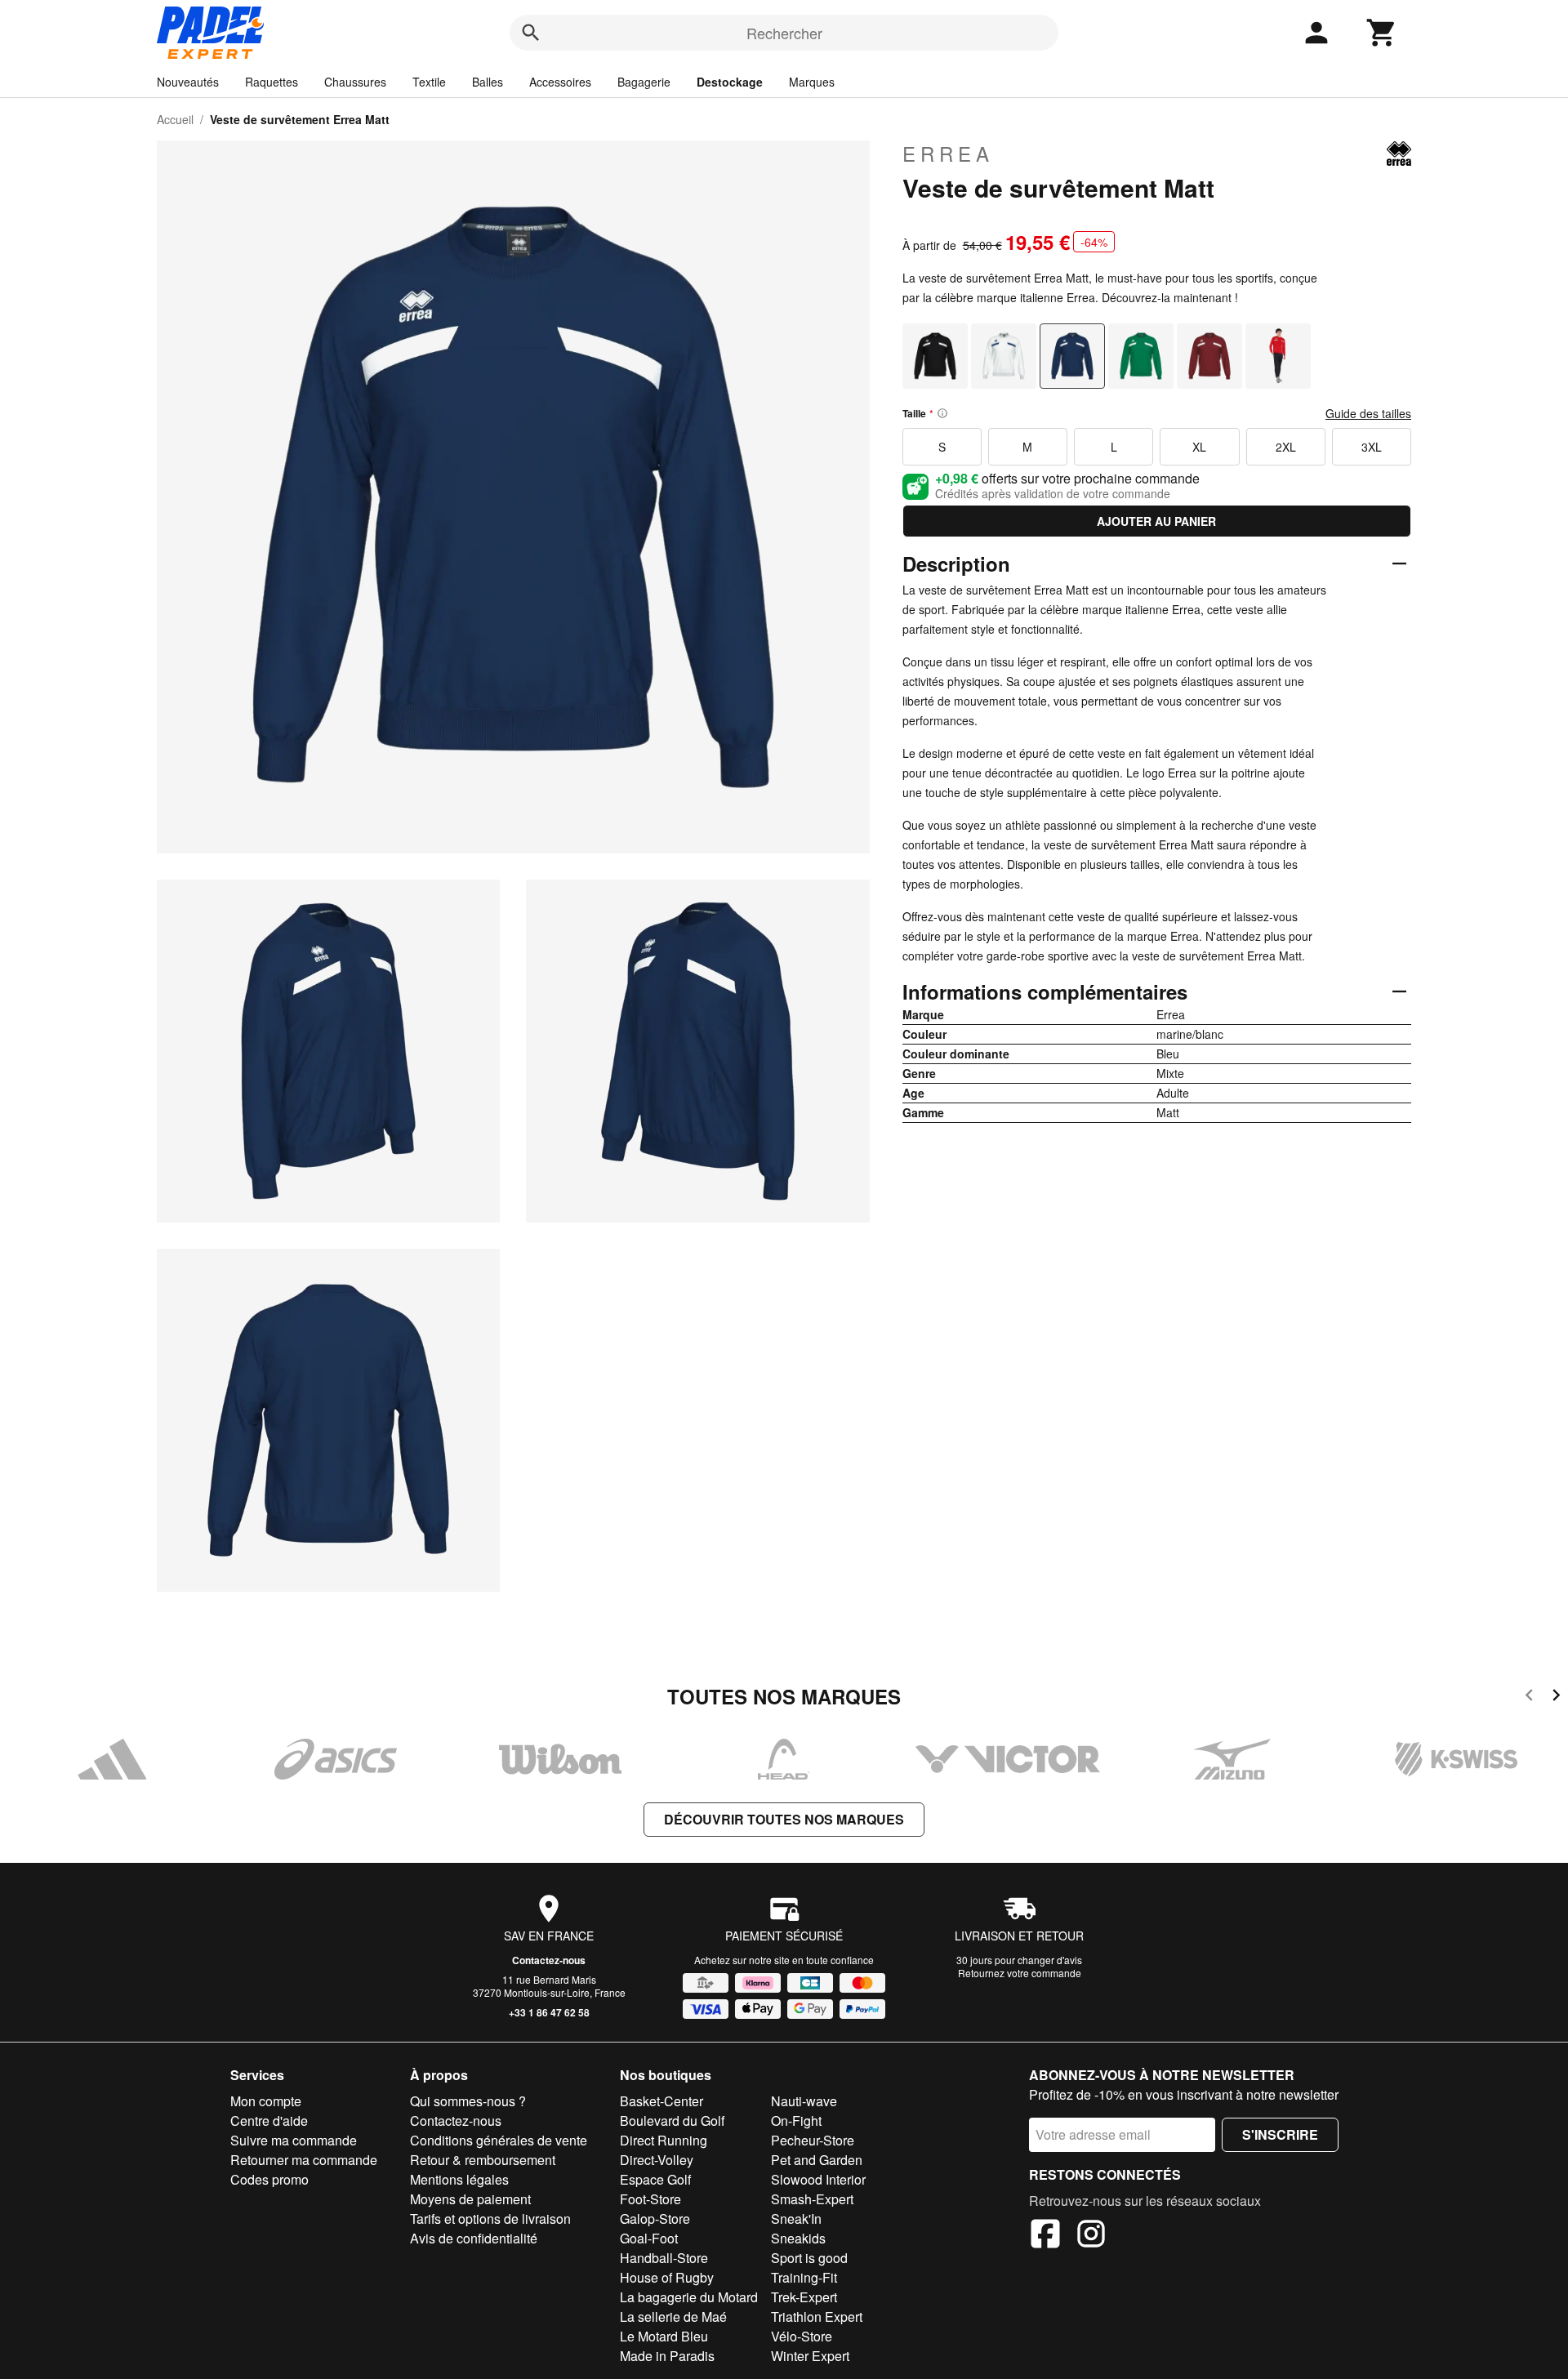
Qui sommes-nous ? (468, 2101)
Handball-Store (664, 2258)
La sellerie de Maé (673, 2317)
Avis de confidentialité (474, 2238)
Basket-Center (661, 2101)
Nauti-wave (804, 2101)
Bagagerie (644, 82)
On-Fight (796, 2121)
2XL (1286, 447)
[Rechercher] (531, 33)
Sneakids (798, 2238)
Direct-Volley (657, 2160)
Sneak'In (796, 2219)
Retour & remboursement (483, 2160)
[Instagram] (1091, 2236)
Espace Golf (655, 2179)
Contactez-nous (549, 1960)
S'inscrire (1280, 2134)
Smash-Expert (812, 2199)
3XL (1372, 447)
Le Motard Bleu (664, 2336)
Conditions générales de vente (499, 2140)
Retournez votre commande (1020, 1973)
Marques (812, 82)
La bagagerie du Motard (689, 2297)
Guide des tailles (1368, 413)
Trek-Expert (804, 2297)
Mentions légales (459, 2179)
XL (1199, 447)
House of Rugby (667, 2277)
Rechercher (784, 33)
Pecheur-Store (813, 2140)
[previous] (1529, 1697)
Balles (488, 82)
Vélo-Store (802, 2336)
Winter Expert (810, 2356)
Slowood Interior (818, 2179)
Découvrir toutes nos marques (784, 1819)
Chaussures (355, 82)
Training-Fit (804, 2277)
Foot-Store (650, 2199)
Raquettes (272, 82)
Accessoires (560, 82)
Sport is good (809, 2258)
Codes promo (269, 2179)
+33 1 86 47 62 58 (549, 2012)
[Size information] (942, 413)
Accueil (175, 119)
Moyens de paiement (470, 2199)
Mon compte (266, 2101)
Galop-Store (655, 2219)
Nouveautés (188, 82)
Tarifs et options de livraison (490, 2219)
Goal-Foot (649, 2238)
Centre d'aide (269, 2121)
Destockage (730, 82)
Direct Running (664, 2140)
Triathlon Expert (817, 2317)
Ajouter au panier (1156, 521)
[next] (1556, 1697)
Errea (948, 154)
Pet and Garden (817, 2160)
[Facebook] (1045, 2236)
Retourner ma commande (304, 2160)
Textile (429, 82)
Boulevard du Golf (672, 2121)
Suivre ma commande (294, 2140)
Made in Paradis (667, 2356)
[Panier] (1382, 33)
